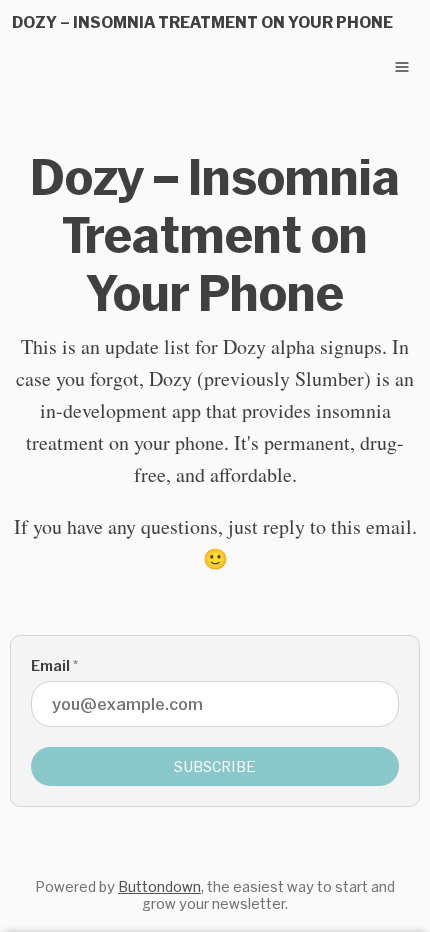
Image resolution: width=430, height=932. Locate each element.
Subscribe (215, 766)
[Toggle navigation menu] (402, 67)
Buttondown (159, 886)
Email (54, 665)
